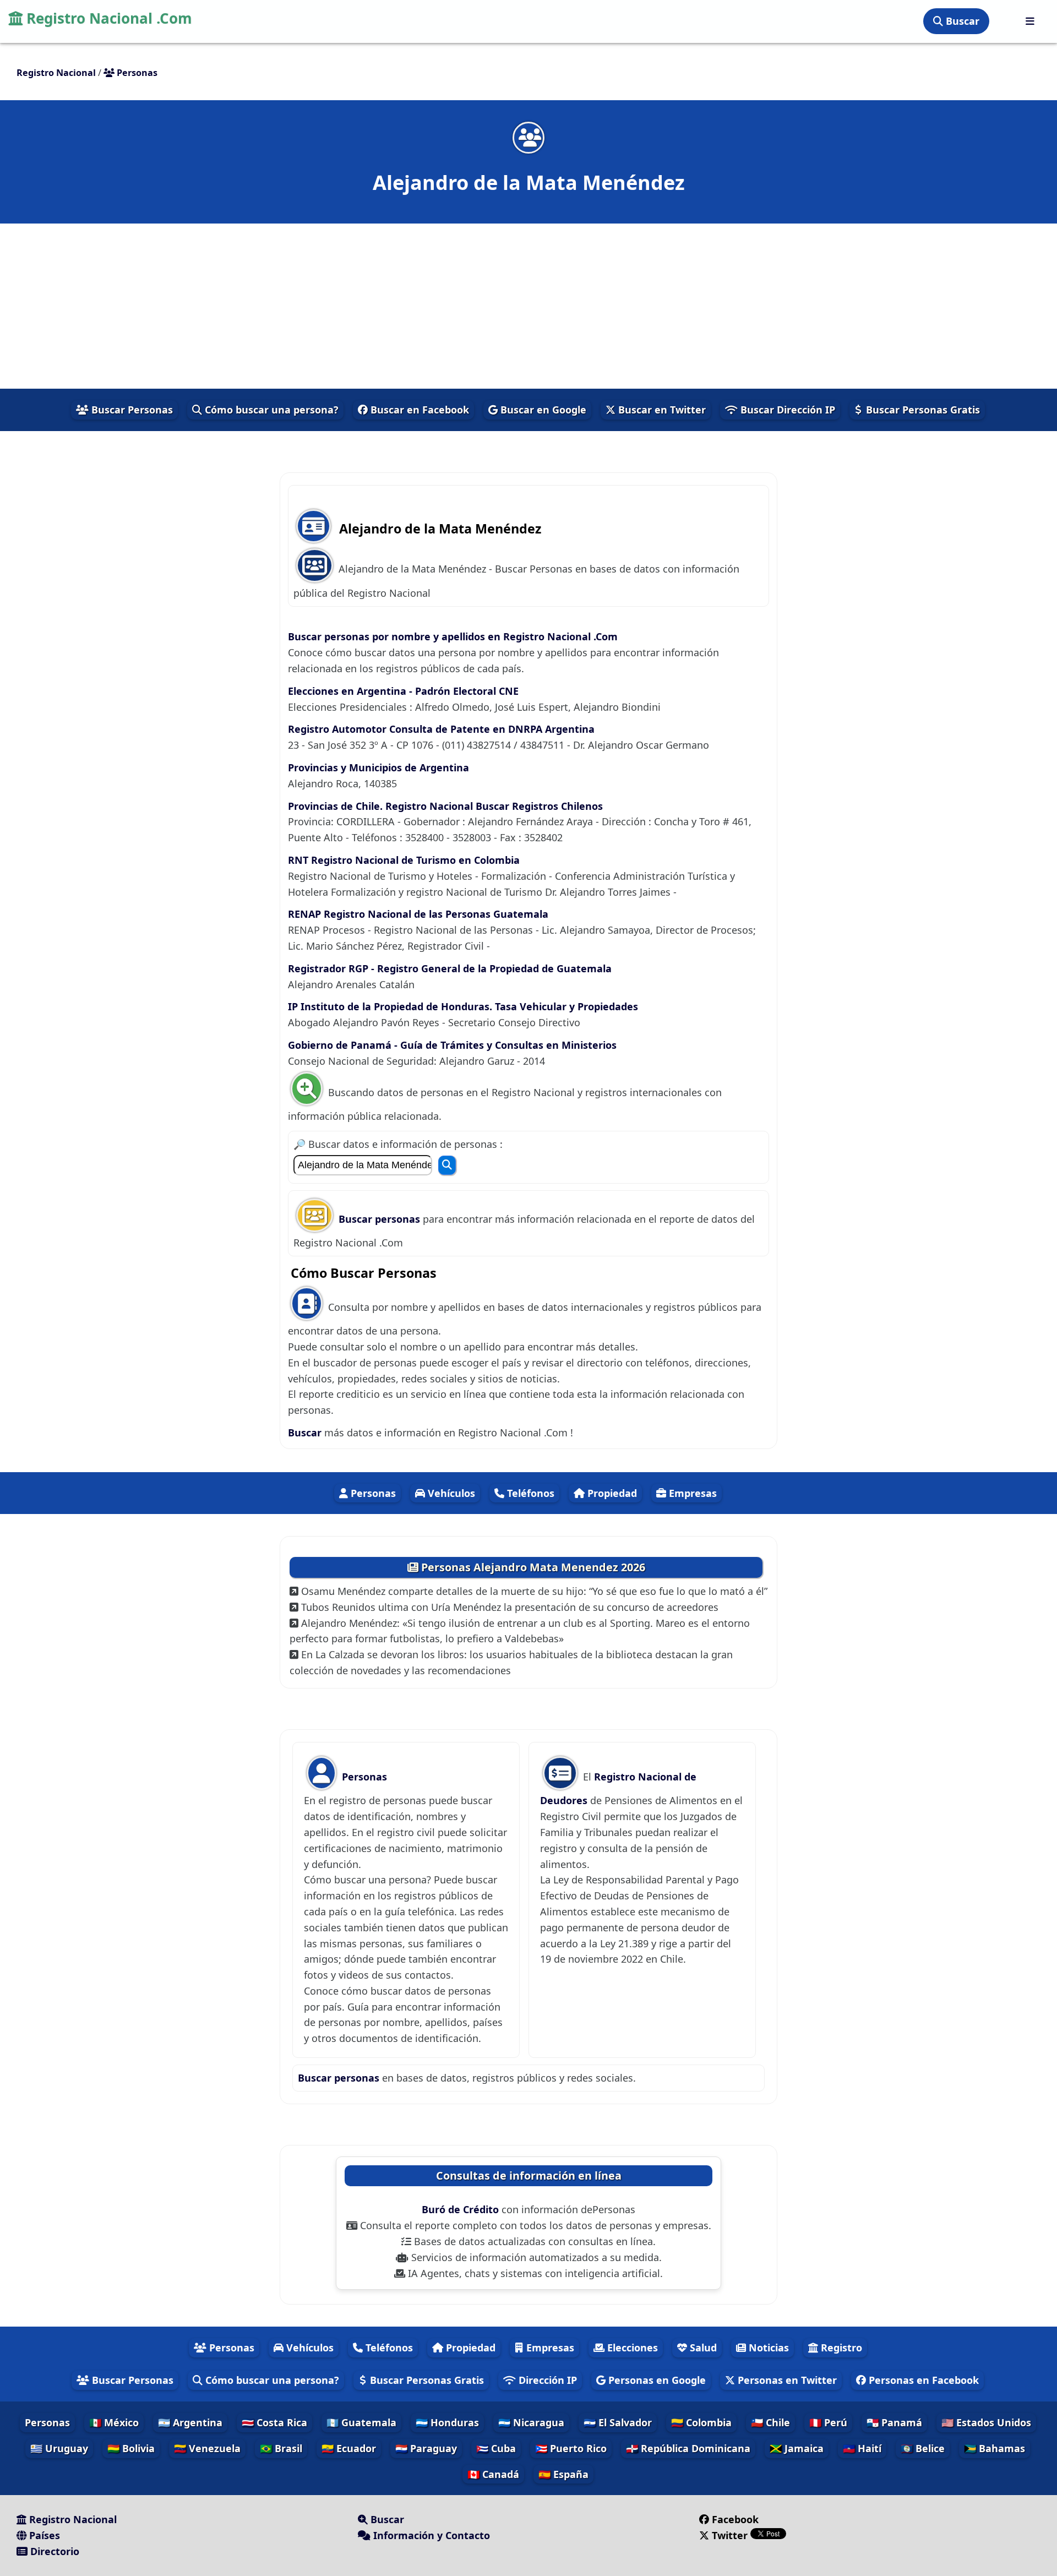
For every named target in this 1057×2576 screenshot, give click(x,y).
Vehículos (450, 1493)
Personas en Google (656, 2380)
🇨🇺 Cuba (496, 2448)
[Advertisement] (528, 306)
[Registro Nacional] (1030, 21)
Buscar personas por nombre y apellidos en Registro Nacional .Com (453, 636)
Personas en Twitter (786, 2380)
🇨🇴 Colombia (701, 2422)
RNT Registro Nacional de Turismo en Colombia (404, 860)
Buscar (961, 21)
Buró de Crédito (462, 2209)
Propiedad (611, 1493)
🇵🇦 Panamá (894, 2422)
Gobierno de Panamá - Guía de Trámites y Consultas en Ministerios (452, 1045)
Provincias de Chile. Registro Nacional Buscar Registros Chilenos (445, 806)
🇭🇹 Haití (862, 2448)
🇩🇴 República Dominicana (688, 2448)
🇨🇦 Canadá (493, 2474)
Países (43, 2535)
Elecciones (631, 2348)
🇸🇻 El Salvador (618, 2422)
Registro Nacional (72, 2519)
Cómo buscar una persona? (270, 410)
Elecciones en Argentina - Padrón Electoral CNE (403, 691)
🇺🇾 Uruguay (59, 2448)
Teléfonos (529, 1493)
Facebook (735, 2519)
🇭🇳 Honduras (447, 2422)
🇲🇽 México (114, 2422)
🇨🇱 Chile (770, 2422)
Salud (702, 2348)
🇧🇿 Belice (923, 2448)
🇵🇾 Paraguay (426, 2448)
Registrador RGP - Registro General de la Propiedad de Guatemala (450, 968)
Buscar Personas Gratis (922, 410)
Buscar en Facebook (418, 410)
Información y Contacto (430, 2535)
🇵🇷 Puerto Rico (571, 2448)
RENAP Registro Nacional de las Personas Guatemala (418, 914)
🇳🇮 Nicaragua (531, 2422)
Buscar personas (381, 1219)
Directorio (53, 2551)
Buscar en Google (542, 410)
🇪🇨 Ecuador (349, 2448)
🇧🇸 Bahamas (995, 2448)
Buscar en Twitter (661, 410)
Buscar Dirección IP (786, 410)
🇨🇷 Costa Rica (274, 2422)
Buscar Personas (131, 410)
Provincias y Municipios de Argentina (378, 767)
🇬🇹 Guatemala (361, 2422)
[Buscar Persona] (447, 1165)
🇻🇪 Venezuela (207, 2448)
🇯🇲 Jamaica (797, 2448)
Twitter (730, 2535)
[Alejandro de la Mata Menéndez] (528, 137)
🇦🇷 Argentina (190, 2422)
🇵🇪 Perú (828, 2422)
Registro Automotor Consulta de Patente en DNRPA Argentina (441, 729)
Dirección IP (546, 2380)
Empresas (691, 1493)
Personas (372, 1493)
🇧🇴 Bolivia (131, 2448)
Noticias (767, 2348)
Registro (840, 2348)
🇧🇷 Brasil (281, 2448)
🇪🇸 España (563, 2474)
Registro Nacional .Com (107, 18)
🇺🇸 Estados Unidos (986, 2422)
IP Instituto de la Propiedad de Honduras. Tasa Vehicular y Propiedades (463, 1006)
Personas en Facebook (922, 2380)
